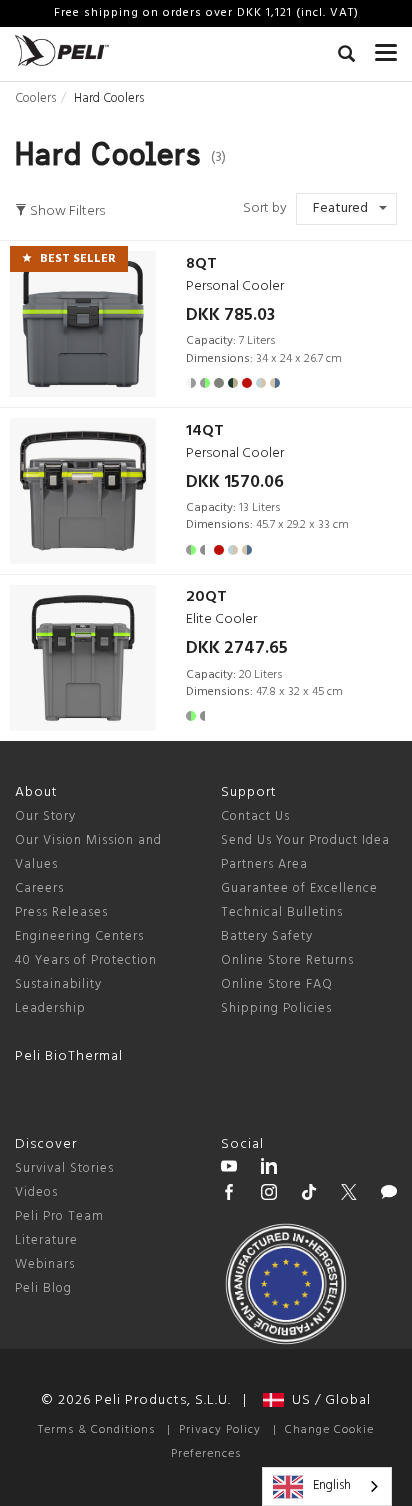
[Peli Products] (229, 1195)
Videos (36, 1192)
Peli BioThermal (69, 1056)
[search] (346, 57)
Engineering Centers (79, 936)
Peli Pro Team (59, 1216)
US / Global (327, 1400)
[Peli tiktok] (309, 1195)
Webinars (45, 1264)
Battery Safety (267, 936)
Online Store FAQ (277, 984)
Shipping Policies (276, 1008)
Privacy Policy (220, 1430)
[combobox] (327, 1486)
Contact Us (255, 816)
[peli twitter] (349, 1195)
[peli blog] (389, 1195)
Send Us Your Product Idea (305, 840)
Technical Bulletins (282, 912)
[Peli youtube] (229, 1169)
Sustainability (58, 984)
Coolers (35, 98)
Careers (39, 888)
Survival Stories (64, 1168)
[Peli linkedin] (269, 1169)
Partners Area (264, 864)
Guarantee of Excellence (299, 888)
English (332, 1485)
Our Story (45, 816)
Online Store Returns (287, 960)
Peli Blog (43, 1288)
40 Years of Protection (86, 960)
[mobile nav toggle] (386, 48)
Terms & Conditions (96, 1430)
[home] (62, 50)
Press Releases (61, 912)
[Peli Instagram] (269, 1195)
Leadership (50, 1008)
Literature (46, 1240)
